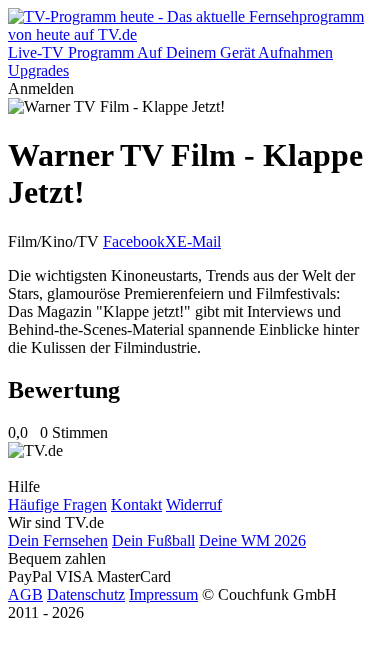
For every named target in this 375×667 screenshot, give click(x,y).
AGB (25, 594)
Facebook (134, 241)
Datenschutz (86, 594)
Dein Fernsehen (58, 540)
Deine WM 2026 (252, 540)
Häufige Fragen (57, 504)
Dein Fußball (153, 540)
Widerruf (194, 504)
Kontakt (136, 504)
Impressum (163, 594)
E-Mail (199, 241)
